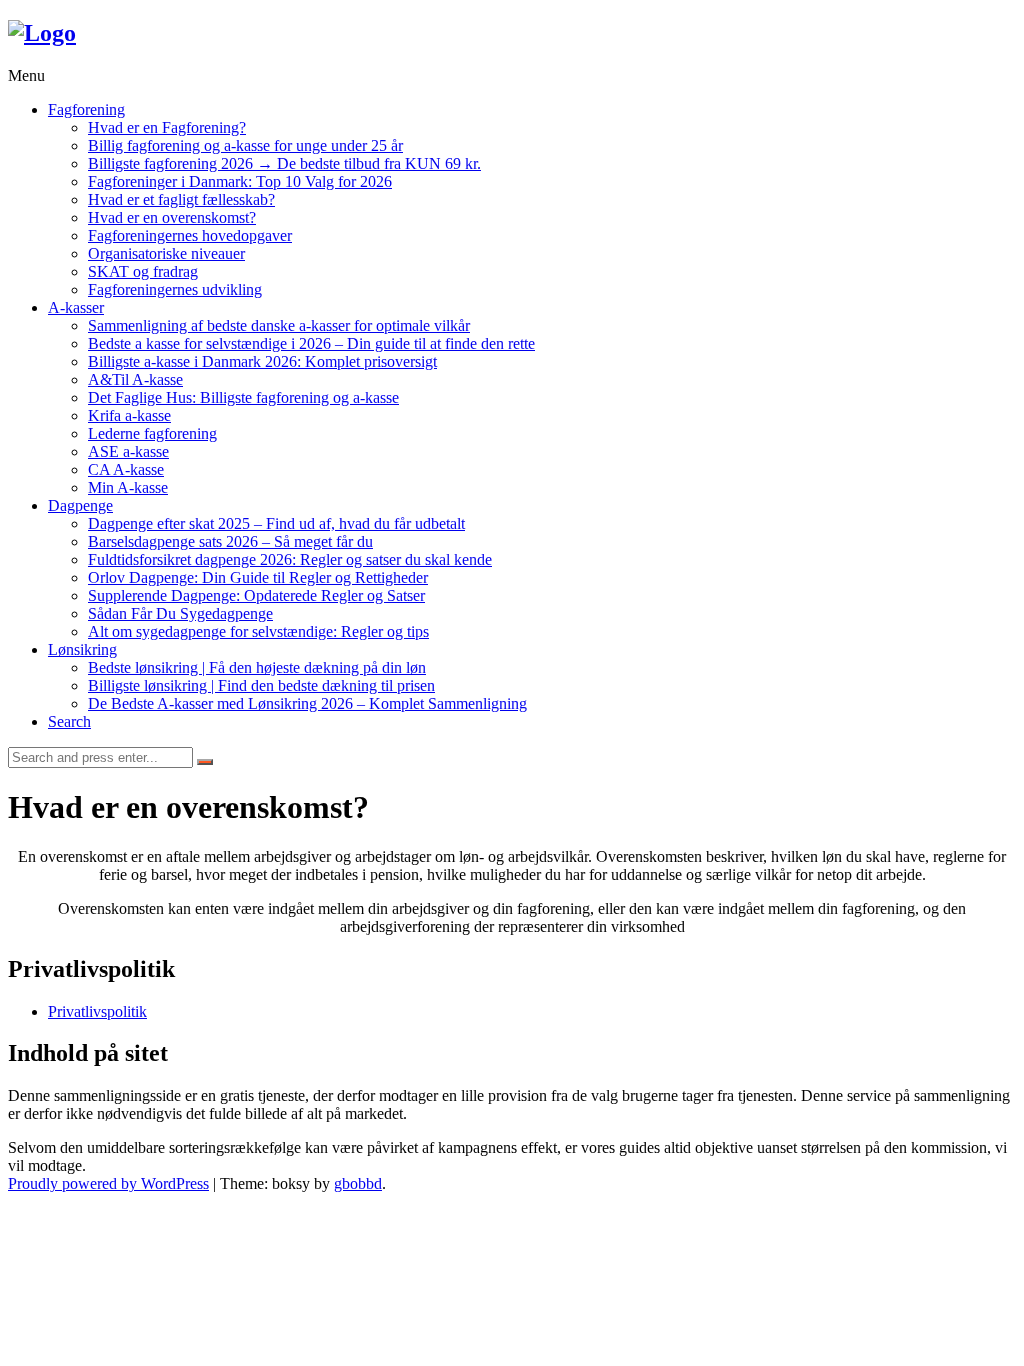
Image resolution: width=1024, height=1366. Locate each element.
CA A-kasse (126, 469)
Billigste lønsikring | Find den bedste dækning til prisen (261, 685)
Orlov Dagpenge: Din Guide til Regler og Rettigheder (258, 577)
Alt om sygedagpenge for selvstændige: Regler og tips (258, 631)
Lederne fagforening (152, 433)
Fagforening (86, 109)
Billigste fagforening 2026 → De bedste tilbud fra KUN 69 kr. (284, 163)
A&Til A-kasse (135, 379)
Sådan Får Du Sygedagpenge (180, 613)
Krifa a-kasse (129, 415)
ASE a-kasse (128, 451)
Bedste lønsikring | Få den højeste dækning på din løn (257, 667)
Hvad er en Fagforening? (167, 127)
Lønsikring (82, 649)
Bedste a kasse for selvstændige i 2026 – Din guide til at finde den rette (311, 343)
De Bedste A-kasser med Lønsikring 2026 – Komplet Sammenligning (307, 703)
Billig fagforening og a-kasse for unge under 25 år (245, 145)
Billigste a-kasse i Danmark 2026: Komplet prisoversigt (262, 361)
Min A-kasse (128, 487)
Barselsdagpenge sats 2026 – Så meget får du (230, 541)
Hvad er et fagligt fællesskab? (181, 199)
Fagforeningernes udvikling (175, 289)
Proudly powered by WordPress (108, 1183)
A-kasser (76, 307)
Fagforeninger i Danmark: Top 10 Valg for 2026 (240, 181)
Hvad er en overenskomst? (172, 217)
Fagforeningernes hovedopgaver (190, 235)
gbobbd (358, 1183)
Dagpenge (80, 505)
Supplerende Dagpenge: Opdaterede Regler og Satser (256, 595)
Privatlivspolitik (97, 1011)
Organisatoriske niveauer (166, 253)
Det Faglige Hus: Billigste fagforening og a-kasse (243, 397)
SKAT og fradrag (143, 271)
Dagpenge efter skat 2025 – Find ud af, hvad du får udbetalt (276, 523)
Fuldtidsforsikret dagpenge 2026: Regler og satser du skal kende (290, 559)
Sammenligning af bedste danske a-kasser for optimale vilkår (279, 325)
